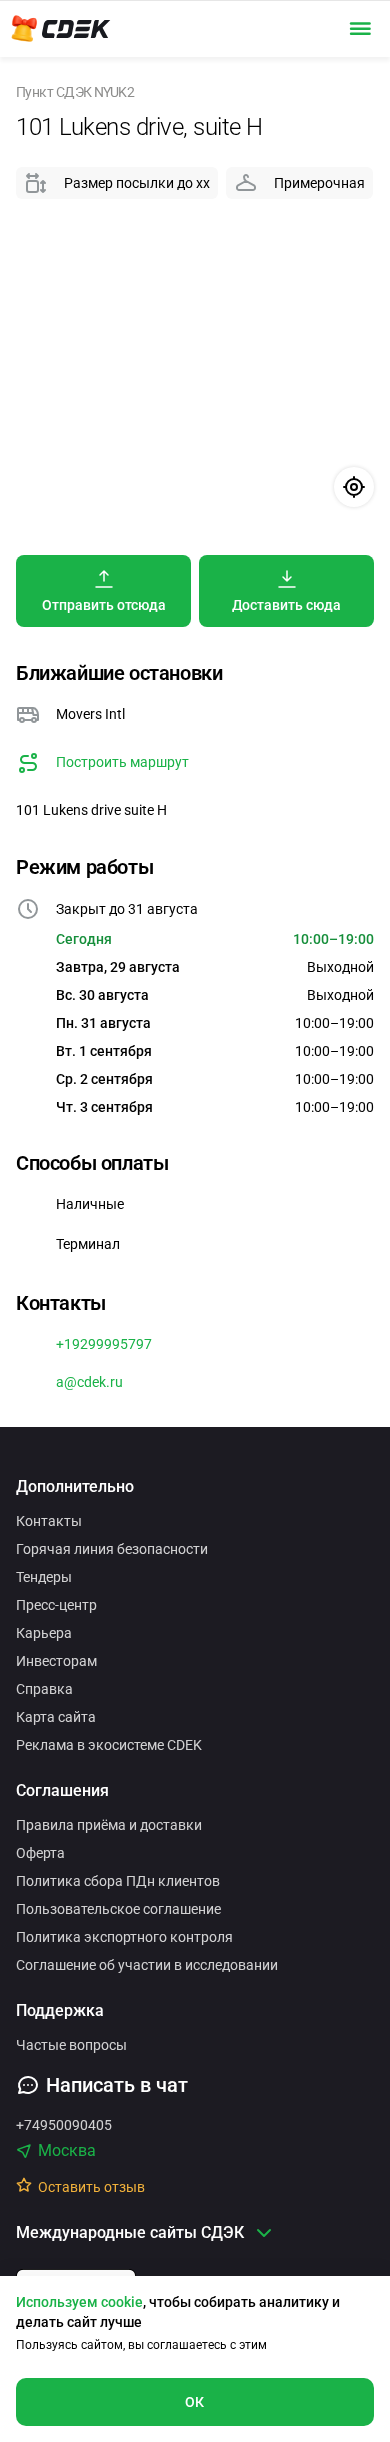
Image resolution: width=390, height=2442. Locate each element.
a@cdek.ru (89, 1382)
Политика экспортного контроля (124, 1937)
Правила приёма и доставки (109, 1825)
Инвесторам (56, 1661)
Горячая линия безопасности (112, 1549)
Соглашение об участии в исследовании (147, 1965)
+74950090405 (64, 2125)
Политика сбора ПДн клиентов (118, 1881)
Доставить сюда (286, 605)
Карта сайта (56, 1717)
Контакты (49, 1521)
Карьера (44, 1633)
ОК (195, 2402)
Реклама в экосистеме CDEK (109, 1745)
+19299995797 (104, 1344)
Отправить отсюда (104, 605)
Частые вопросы (71, 2045)
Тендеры (44, 1577)
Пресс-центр (56, 1605)
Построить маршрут (122, 762)
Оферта (40, 1853)
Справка (44, 1689)
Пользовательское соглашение (118, 1909)
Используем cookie (79, 2302)
